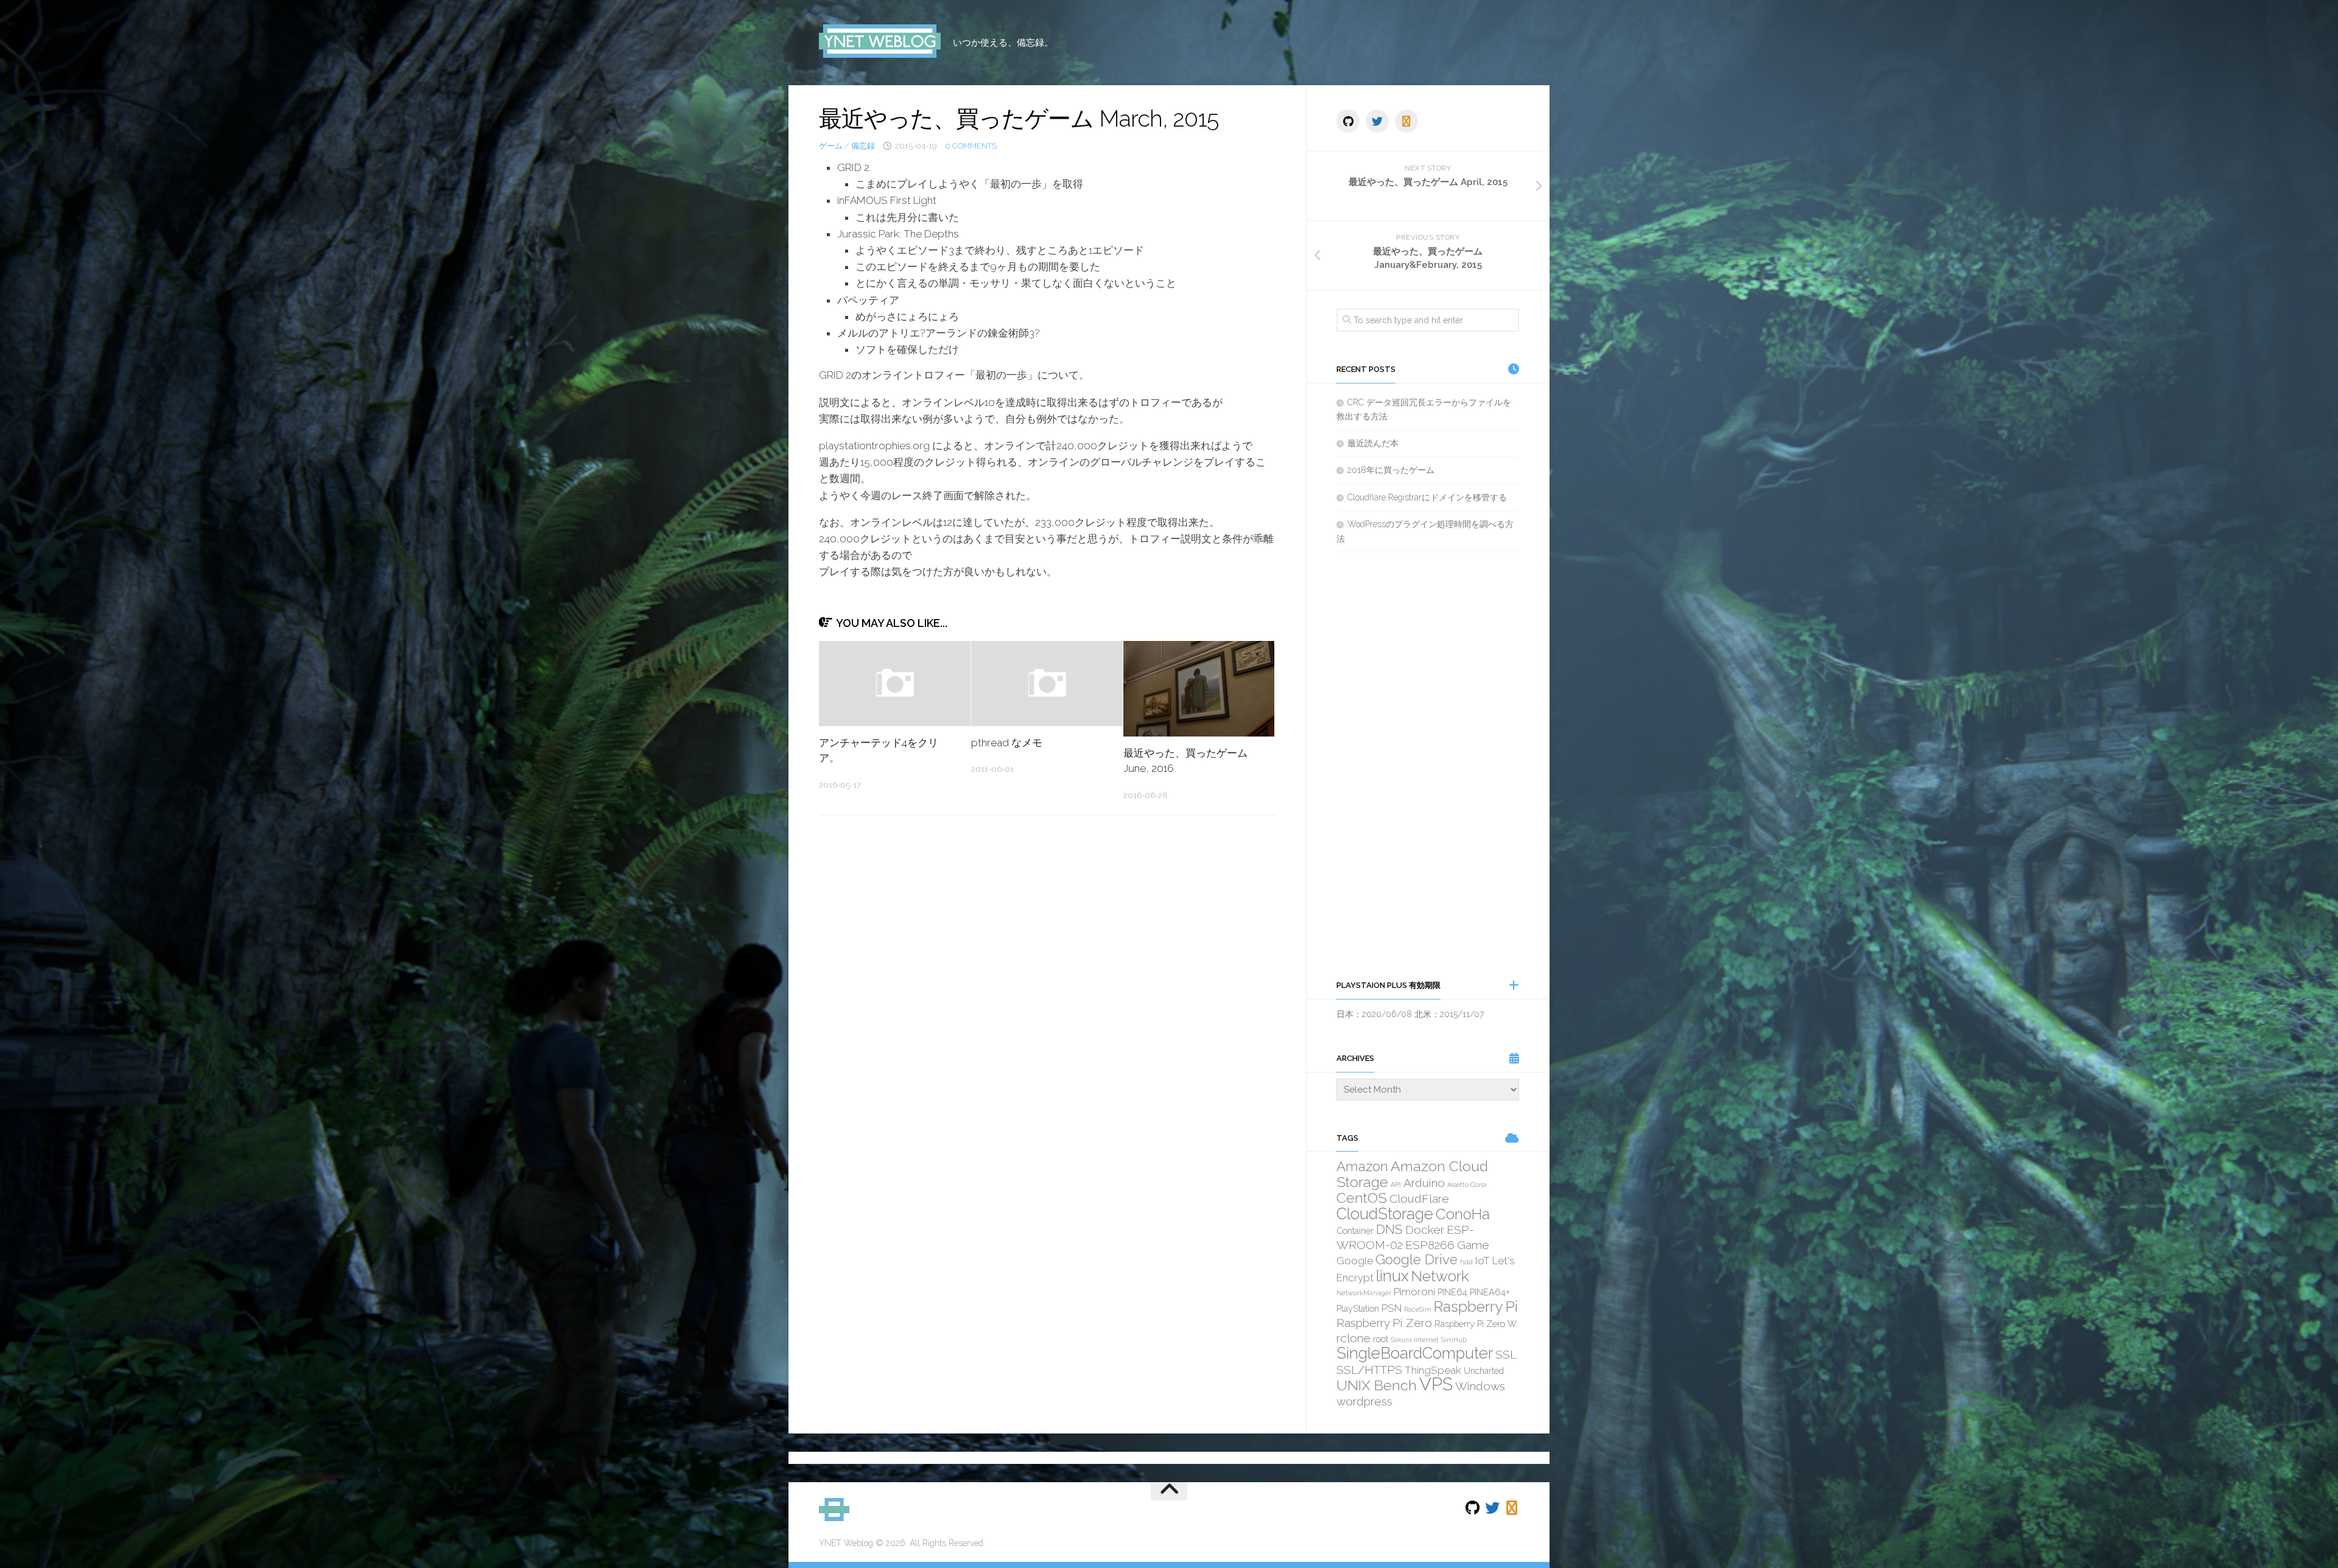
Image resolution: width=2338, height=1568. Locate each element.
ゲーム (831, 146)
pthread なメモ (1007, 743)
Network (1440, 1276)
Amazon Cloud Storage (1412, 1174)
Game (1473, 1245)
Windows (1480, 1386)
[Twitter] (1377, 121)
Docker (1425, 1230)
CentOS (1362, 1198)
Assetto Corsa (1467, 1185)
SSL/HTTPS (1369, 1370)
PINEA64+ (1490, 1292)
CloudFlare (1419, 1199)
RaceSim (1418, 1309)
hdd (1466, 1262)
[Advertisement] (1428, 765)
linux (1392, 1276)
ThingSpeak (1433, 1370)
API (1396, 1185)
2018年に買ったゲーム (1391, 470)
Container (1355, 1230)
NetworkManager (1364, 1293)
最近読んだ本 (1373, 443)
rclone (1353, 1338)
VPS (1436, 1384)
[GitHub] (1348, 121)
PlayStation (1358, 1308)
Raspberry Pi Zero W (1476, 1324)
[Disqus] (1047, 992)
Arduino (1424, 1183)
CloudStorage (1385, 1214)
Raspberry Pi (1476, 1307)
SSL (1506, 1354)
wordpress (1364, 1401)
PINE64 (1452, 1292)
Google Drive (1416, 1259)
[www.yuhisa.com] (1406, 121)
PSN (1392, 1308)
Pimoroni (1414, 1292)
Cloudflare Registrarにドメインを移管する (1427, 497)
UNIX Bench (1377, 1385)
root (1381, 1339)
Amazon (1362, 1166)
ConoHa (1463, 1214)
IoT (1483, 1261)
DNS (1389, 1229)
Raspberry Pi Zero (1384, 1323)
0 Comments (971, 146)
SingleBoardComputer (1415, 1353)
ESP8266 (1430, 1245)
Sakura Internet (1415, 1340)
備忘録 (863, 146)
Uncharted (1484, 1370)
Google (1355, 1261)
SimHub (1454, 1340)
